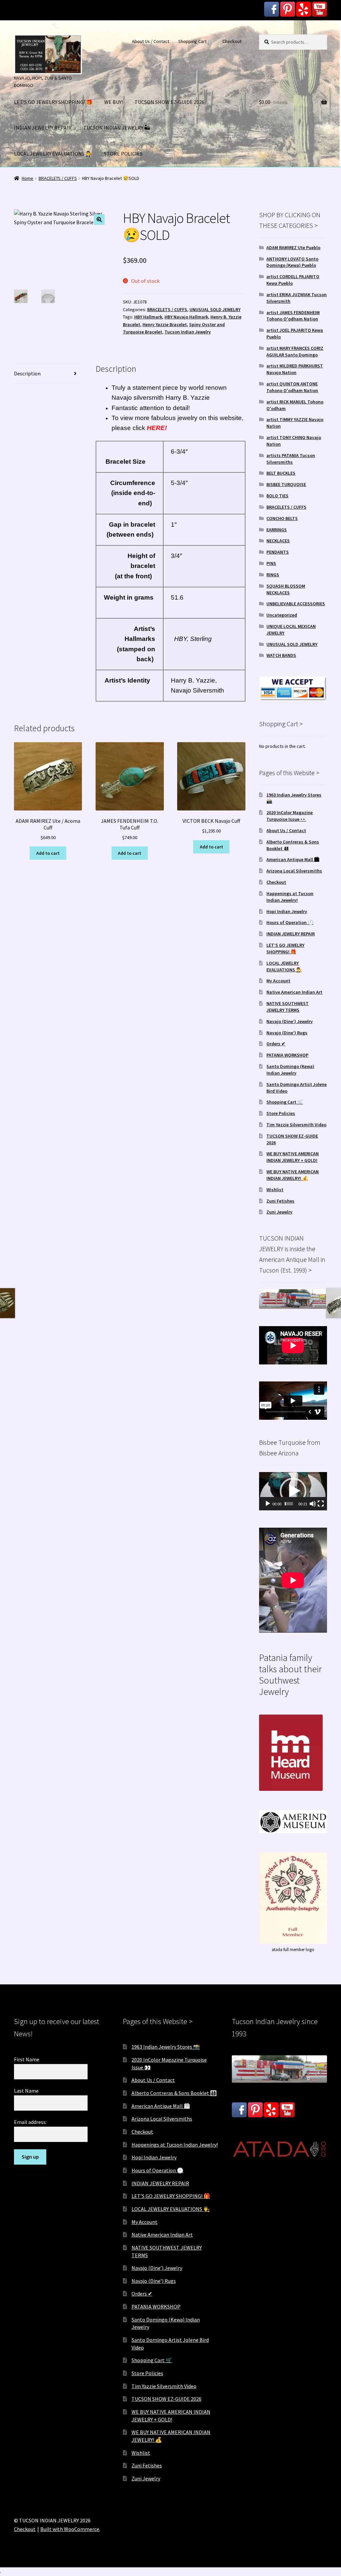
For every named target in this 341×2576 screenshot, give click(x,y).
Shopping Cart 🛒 (196, 41)
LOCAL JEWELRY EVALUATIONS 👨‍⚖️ (53, 154)
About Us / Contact (151, 41)
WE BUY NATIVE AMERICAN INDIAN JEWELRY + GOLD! (293, 1157)
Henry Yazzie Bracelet (165, 324)
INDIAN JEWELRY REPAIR (43, 128)
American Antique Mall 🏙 (293, 859)
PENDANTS (278, 552)
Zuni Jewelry (279, 1212)
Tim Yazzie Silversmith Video (296, 1125)
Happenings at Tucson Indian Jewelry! (290, 897)
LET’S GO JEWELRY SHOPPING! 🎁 (53, 102)
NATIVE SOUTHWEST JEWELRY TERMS (288, 1007)
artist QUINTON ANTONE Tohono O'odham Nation (292, 387)
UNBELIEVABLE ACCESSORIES (296, 604)
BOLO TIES (277, 496)
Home (27, 178)
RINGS (273, 575)
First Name (27, 2059)
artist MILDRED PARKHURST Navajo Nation (295, 369)
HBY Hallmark (148, 317)
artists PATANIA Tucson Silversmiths (291, 459)
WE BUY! (114, 102)
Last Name (26, 2091)
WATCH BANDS (281, 655)
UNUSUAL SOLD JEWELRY (215, 309)
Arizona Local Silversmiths (294, 871)
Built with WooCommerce (70, 2529)
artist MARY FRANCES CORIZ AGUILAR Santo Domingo (295, 351)
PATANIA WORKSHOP (287, 1055)
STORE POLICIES (123, 154)
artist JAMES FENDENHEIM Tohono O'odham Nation (293, 316)
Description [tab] (27, 373)
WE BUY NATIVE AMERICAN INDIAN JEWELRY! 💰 (293, 1175)
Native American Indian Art (294, 992)
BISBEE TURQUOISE (286, 484)
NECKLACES (278, 541)
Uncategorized (282, 615)
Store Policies (281, 1113)
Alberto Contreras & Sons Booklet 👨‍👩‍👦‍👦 (174, 2093)
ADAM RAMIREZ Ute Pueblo (293, 248)
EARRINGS (277, 530)
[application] (293, 1491)
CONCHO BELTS (282, 518)
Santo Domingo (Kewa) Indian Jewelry (290, 1070)
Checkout (232, 41)
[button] (99, 220)
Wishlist (275, 1190)
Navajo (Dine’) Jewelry (290, 1021)
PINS (271, 563)
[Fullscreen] (321, 1504)
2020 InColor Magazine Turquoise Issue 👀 (290, 816)
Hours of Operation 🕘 (290, 922)
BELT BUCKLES (281, 473)
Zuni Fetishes (280, 1201)
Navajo (181, 690)
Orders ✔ (276, 1044)
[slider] (289, 1504)
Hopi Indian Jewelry (287, 911)
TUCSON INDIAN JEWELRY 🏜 (117, 128)
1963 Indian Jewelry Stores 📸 (166, 2047)
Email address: (30, 2122)
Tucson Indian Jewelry (188, 332)
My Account (278, 981)
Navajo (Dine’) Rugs (287, 1033)
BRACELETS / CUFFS (58, 178)
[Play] (268, 1504)
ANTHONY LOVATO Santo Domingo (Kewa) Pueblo (292, 262)
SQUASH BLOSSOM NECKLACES (286, 589)
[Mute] (313, 1504)
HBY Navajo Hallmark (186, 317)
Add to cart (48, 853)
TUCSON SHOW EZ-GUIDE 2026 (170, 102)
